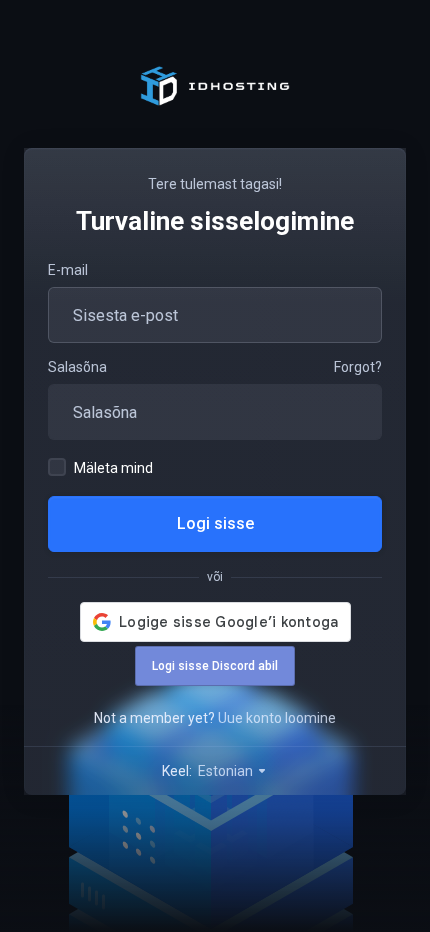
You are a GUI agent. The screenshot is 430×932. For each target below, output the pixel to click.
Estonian (227, 771)
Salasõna (77, 367)
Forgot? (358, 367)
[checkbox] (57, 467)
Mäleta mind (113, 468)
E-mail (68, 270)
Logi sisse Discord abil (215, 666)
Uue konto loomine (277, 718)
